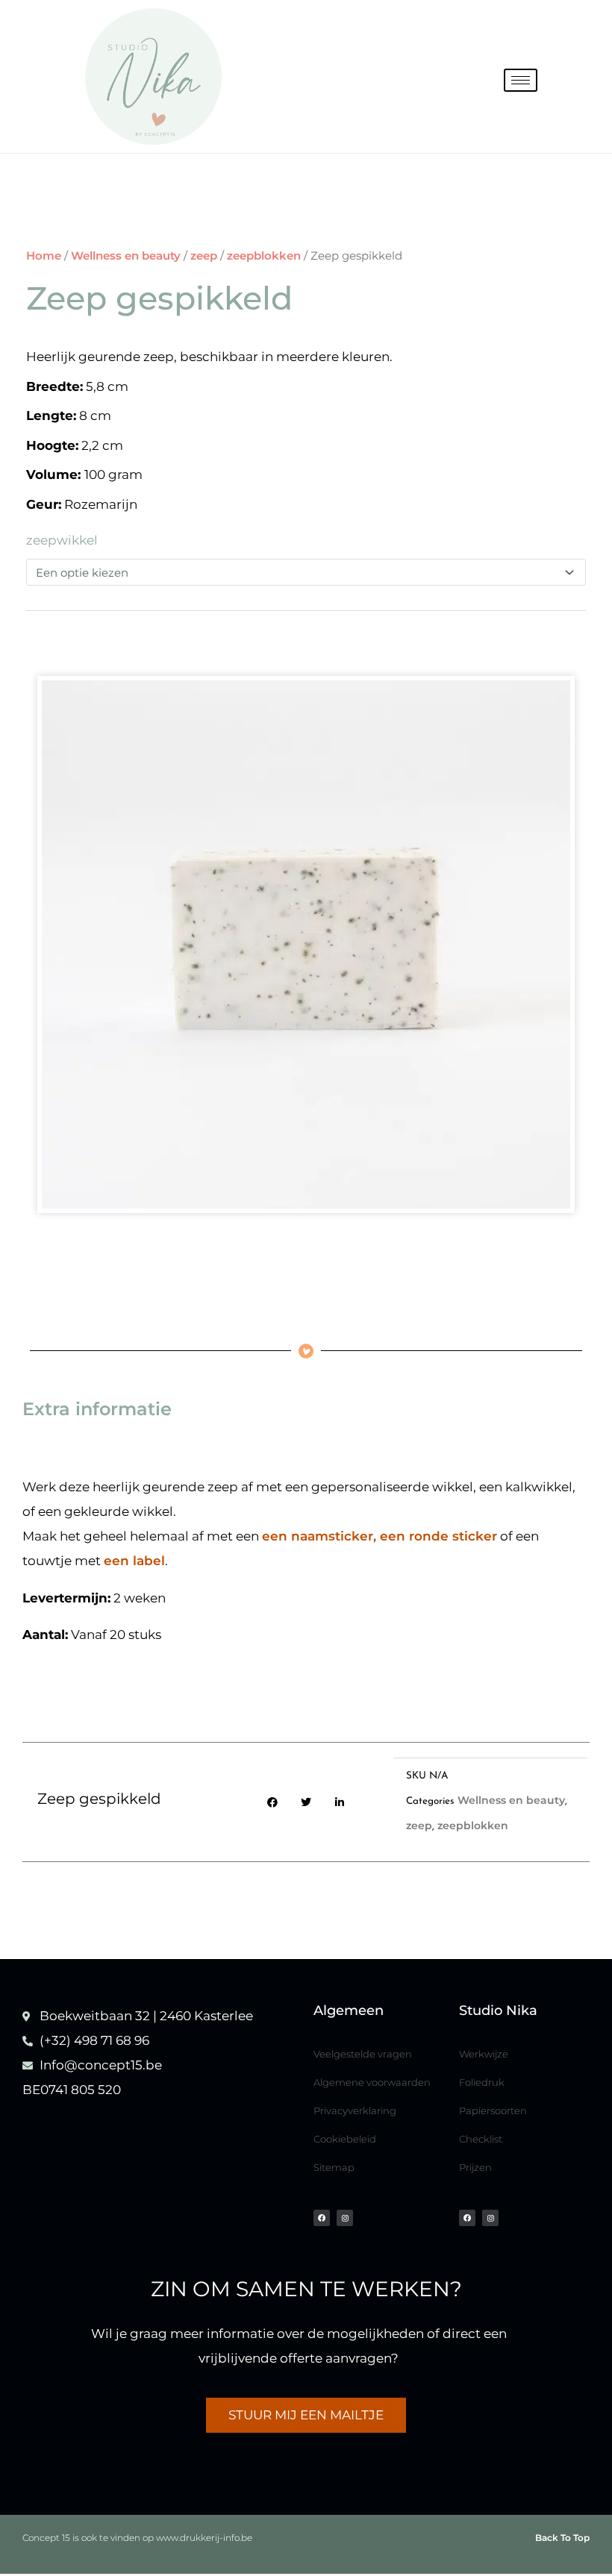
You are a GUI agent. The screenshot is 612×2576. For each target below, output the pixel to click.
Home (44, 256)
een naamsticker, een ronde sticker (380, 1536)
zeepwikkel (62, 540)
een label (134, 1561)
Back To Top (562, 2538)
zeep (204, 256)
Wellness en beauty (126, 256)
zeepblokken (264, 256)
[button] (273, 1802)
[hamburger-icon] (521, 80)
